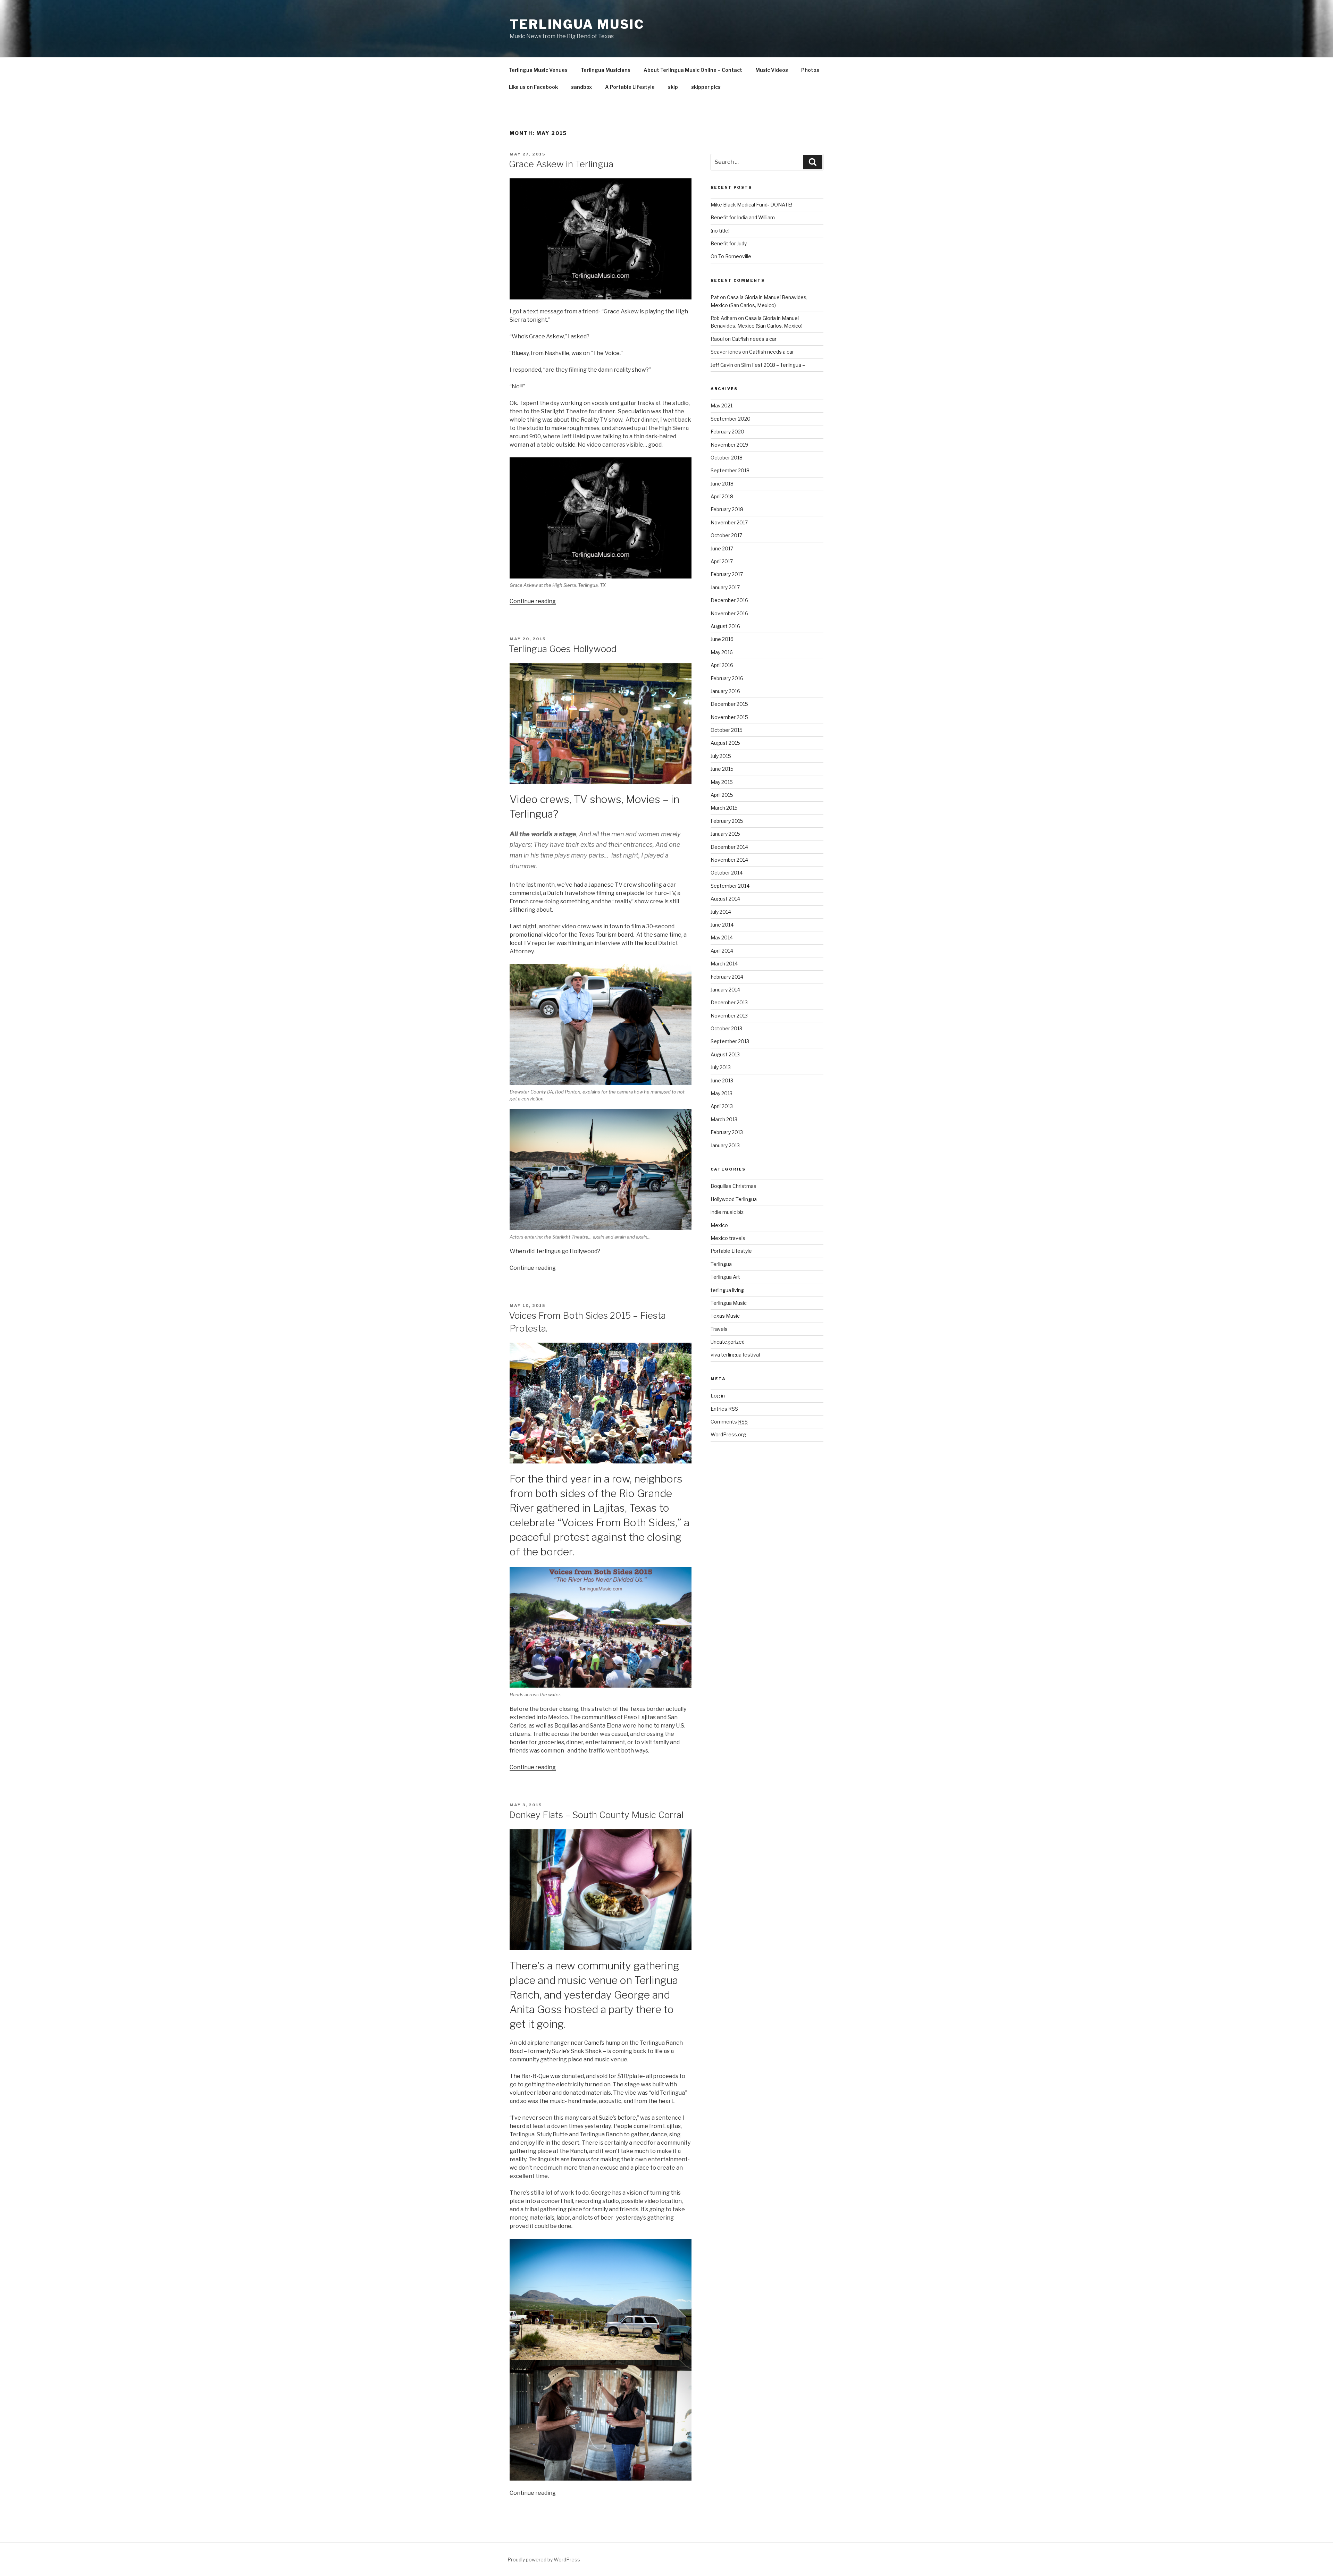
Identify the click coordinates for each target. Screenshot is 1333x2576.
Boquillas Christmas (733, 1186)
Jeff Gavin (722, 365)
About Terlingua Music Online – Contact (693, 70)
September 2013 (730, 1041)
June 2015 (722, 769)
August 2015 (725, 743)
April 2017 (722, 561)
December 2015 (729, 704)
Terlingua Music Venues (538, 70)
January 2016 (725, 691)
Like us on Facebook (533, 87)
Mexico (719, 1225)
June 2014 (722, 925)
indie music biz (727, 1212)
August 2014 (725, 899)
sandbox (581, 87)
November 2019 (729, 445)
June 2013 (722, 1080)
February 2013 (727, 1132)
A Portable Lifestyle (630, 87)
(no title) (720, 231)
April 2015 (722, 795)
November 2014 (729, 860)
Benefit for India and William (743, 217)
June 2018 (722, 484)
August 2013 (725, 1054)
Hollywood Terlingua (734, 1199)
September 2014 (730, 886)
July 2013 (721, 1067)
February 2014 (727, 977)
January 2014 (725, 990)
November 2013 (729, 1016)
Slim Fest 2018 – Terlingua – (773, 365)
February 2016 (727, 678)
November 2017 (729, 522)
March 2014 (724, 964)
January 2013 (725, 1145)
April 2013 (722, 1106)
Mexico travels (728, 1238)
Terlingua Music (577, 24)
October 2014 (727, 873)
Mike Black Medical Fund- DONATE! (751, 205)
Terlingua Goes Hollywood (563, 649)
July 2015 (721, 756)
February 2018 (727, 509)
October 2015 (727, 730)
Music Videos (772, 70)
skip (673, 87)
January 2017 (725, 587)
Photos (810, 70)
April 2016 (722, 665)
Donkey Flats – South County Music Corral (596, 1815)
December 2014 (729, 847)
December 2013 (729, 1002)
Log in (718, 1396)
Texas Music (725, 1316)
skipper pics (706, 87)
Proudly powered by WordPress (544, 2560)
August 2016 (725, 626)
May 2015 (722, 782)
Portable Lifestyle (731, 1251)
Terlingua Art (725, 1277)
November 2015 (729, 717)
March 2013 (724, 1119)
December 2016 (729, 600)
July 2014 (721, 912)
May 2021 (722, 406)
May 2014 (722, 938)
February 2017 (727, 574)
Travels (719, 1329)
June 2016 (722, 639)
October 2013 (726, 1028)
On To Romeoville (731, 256)
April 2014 (722, 951)
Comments (729, 1422)
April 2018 (722, 496)
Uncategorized (728, 1342)
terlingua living (727, 1290)
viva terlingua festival (735, 1355)
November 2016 (729, 613)
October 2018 (727, 458)
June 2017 (722, 548)
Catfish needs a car (754, 339)
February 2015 (727, 821)
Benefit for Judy (729, 243)
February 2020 (727, 432)
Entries (724, 1409)
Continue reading (533, 601)
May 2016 (722, 652)
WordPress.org (728, 1434)
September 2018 (730, 470)
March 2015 (724, 808)
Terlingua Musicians (606, 70)
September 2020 (731, 419)
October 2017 (726, 535)
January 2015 (725, 834)
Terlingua (721, 1264)
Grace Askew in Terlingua (561, 164)
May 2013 (722, 1093)
